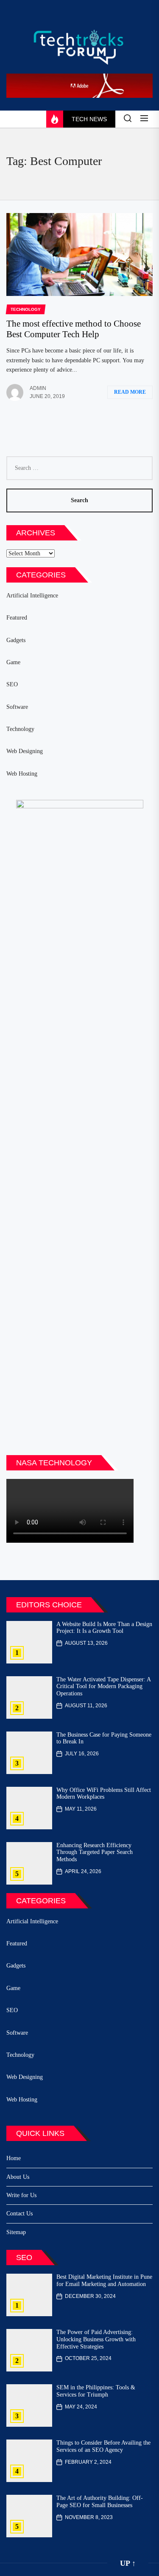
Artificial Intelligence (32, 596)
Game (13, 662)
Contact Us (20, 2213)
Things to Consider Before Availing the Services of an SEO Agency (103, 2446)
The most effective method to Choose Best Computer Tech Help (74, 329)
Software (17, 707)
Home (14, 2158)
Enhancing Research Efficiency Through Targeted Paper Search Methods (95, 1852)
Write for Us (21, 2195)
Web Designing (25, 751)
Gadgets (16, 640)
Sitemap (16, 2232)
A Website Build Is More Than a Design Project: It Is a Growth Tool (104, 1628)
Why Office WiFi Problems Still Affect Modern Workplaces (104, 1794)
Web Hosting (22, 774)
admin (38, 388)
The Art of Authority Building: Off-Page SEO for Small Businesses (100, 2502)
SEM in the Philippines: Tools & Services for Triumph (96, 2391)
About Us (18, 2177)
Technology (20, 729)
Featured (17, 618)
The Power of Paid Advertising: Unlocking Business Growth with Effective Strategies (96, 2339)
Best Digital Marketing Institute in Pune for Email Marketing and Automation (104, 2280)
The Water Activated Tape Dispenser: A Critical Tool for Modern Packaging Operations (104, 1687)
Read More (130, 392)
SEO (12, 684)
